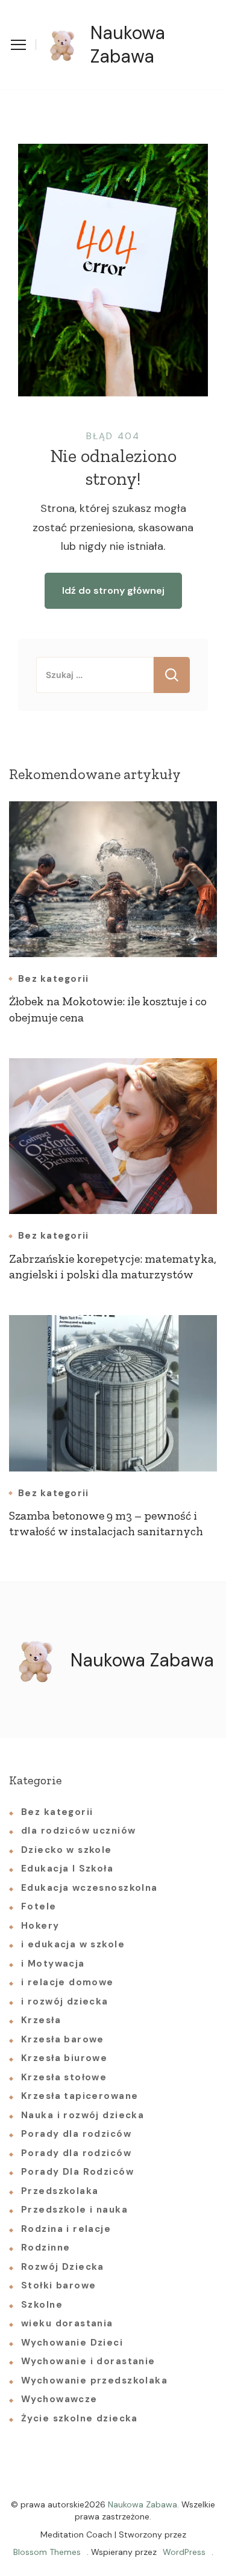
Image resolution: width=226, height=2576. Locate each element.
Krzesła (41, 2020)
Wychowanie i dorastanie (88, 2361)
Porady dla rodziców (76, 2134)
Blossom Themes (47, 2552)
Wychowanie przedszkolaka (94, 2380)
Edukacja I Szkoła (67, 1869)
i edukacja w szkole (73, 1944)
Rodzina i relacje (66, 2229)
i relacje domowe (67, 1982)
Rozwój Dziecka (63, 2267)
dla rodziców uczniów (78, 1831)
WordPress (184, 2552)
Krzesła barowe (63, 2039)
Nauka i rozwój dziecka (83, 2115)
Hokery (40, 1926)
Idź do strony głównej (113, 590)
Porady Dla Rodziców (77, 2172)
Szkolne (42, 2305)
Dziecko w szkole (67, 1850)
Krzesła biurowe (64, 2058)
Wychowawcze (59, 2399)
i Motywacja (53, 1964)
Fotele (39, 1906)
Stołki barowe (58, 2285)
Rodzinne (46, 2248)
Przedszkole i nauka (74, 2210)
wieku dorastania (67, 2323)
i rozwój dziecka (65, 2001)
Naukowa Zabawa (128, 45)
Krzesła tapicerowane (80, 2096)
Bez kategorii (53, 979)
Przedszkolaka (60, 2191)
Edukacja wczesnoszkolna (89, 1888)
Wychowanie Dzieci (72, 2343)
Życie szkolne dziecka (80, 2418)
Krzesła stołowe (64, 2077)
